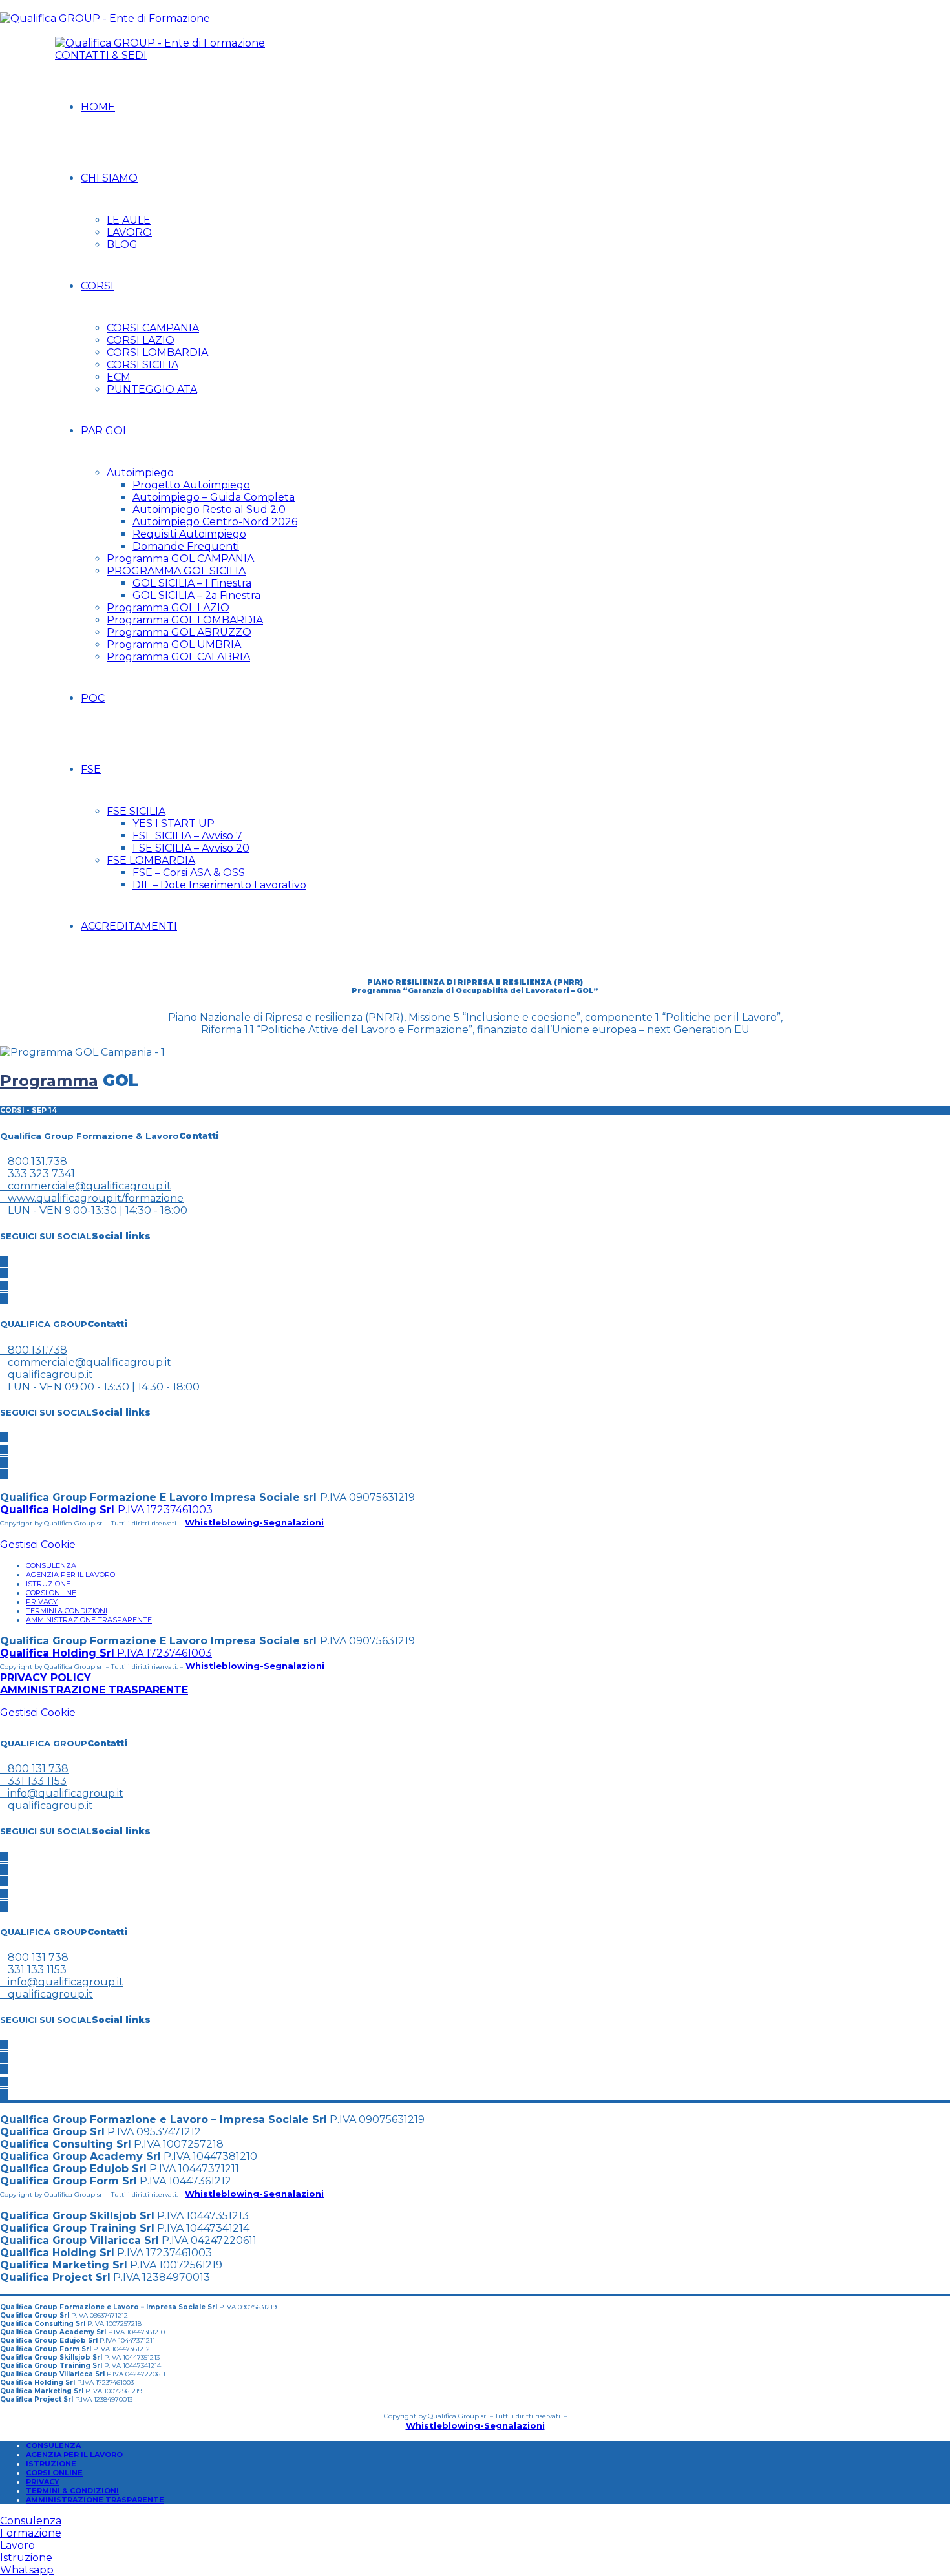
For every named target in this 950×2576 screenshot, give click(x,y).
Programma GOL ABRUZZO (179, 632)
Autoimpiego (140, 473)
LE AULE (129, 220)
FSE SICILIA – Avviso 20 (191, 848)
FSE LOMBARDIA (151, 860)
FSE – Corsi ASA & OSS (189, 873)
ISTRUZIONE (48, 1584)
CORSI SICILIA (142, 365)
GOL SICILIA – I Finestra (192, 583)
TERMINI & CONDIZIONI (67, 1611)
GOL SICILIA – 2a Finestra (196, 595)
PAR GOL (105, 431)
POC (93, 698)
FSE (91, 769)
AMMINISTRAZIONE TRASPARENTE (89, 1620)
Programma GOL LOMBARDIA (185, 620)
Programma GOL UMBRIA (174, 644)
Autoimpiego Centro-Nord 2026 (215, 522)
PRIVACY (42, 1602)
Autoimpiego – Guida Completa (214, 497)
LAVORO (129, 232)
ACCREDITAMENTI (129, 926)
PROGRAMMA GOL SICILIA (176, 571)
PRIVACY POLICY (46, 1678)
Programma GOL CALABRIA (178, 657)
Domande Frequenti (186, 546)
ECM (119, 377)
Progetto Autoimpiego (191, 485)
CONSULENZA (51, 1565)
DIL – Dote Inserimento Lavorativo (219, 885)
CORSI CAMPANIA (153, 328)
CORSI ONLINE (51, 1593)
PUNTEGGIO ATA (152, 389)
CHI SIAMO (109, 178)
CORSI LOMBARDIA (157, 352)
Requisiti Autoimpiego (189, 534)
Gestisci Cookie (38, 1545)
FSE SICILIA (136, 811)
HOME (98, 107)
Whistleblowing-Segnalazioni (254, 1522)
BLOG (122, 245)
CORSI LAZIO (141, 340)
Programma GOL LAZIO (168, 608)
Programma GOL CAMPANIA (180, 559)
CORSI (97, 286)
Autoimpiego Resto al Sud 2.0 (209, 509)
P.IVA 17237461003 (106, 1510)
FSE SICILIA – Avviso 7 (187, 836)
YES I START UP (174, 823)
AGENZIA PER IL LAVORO (70, 1575)
